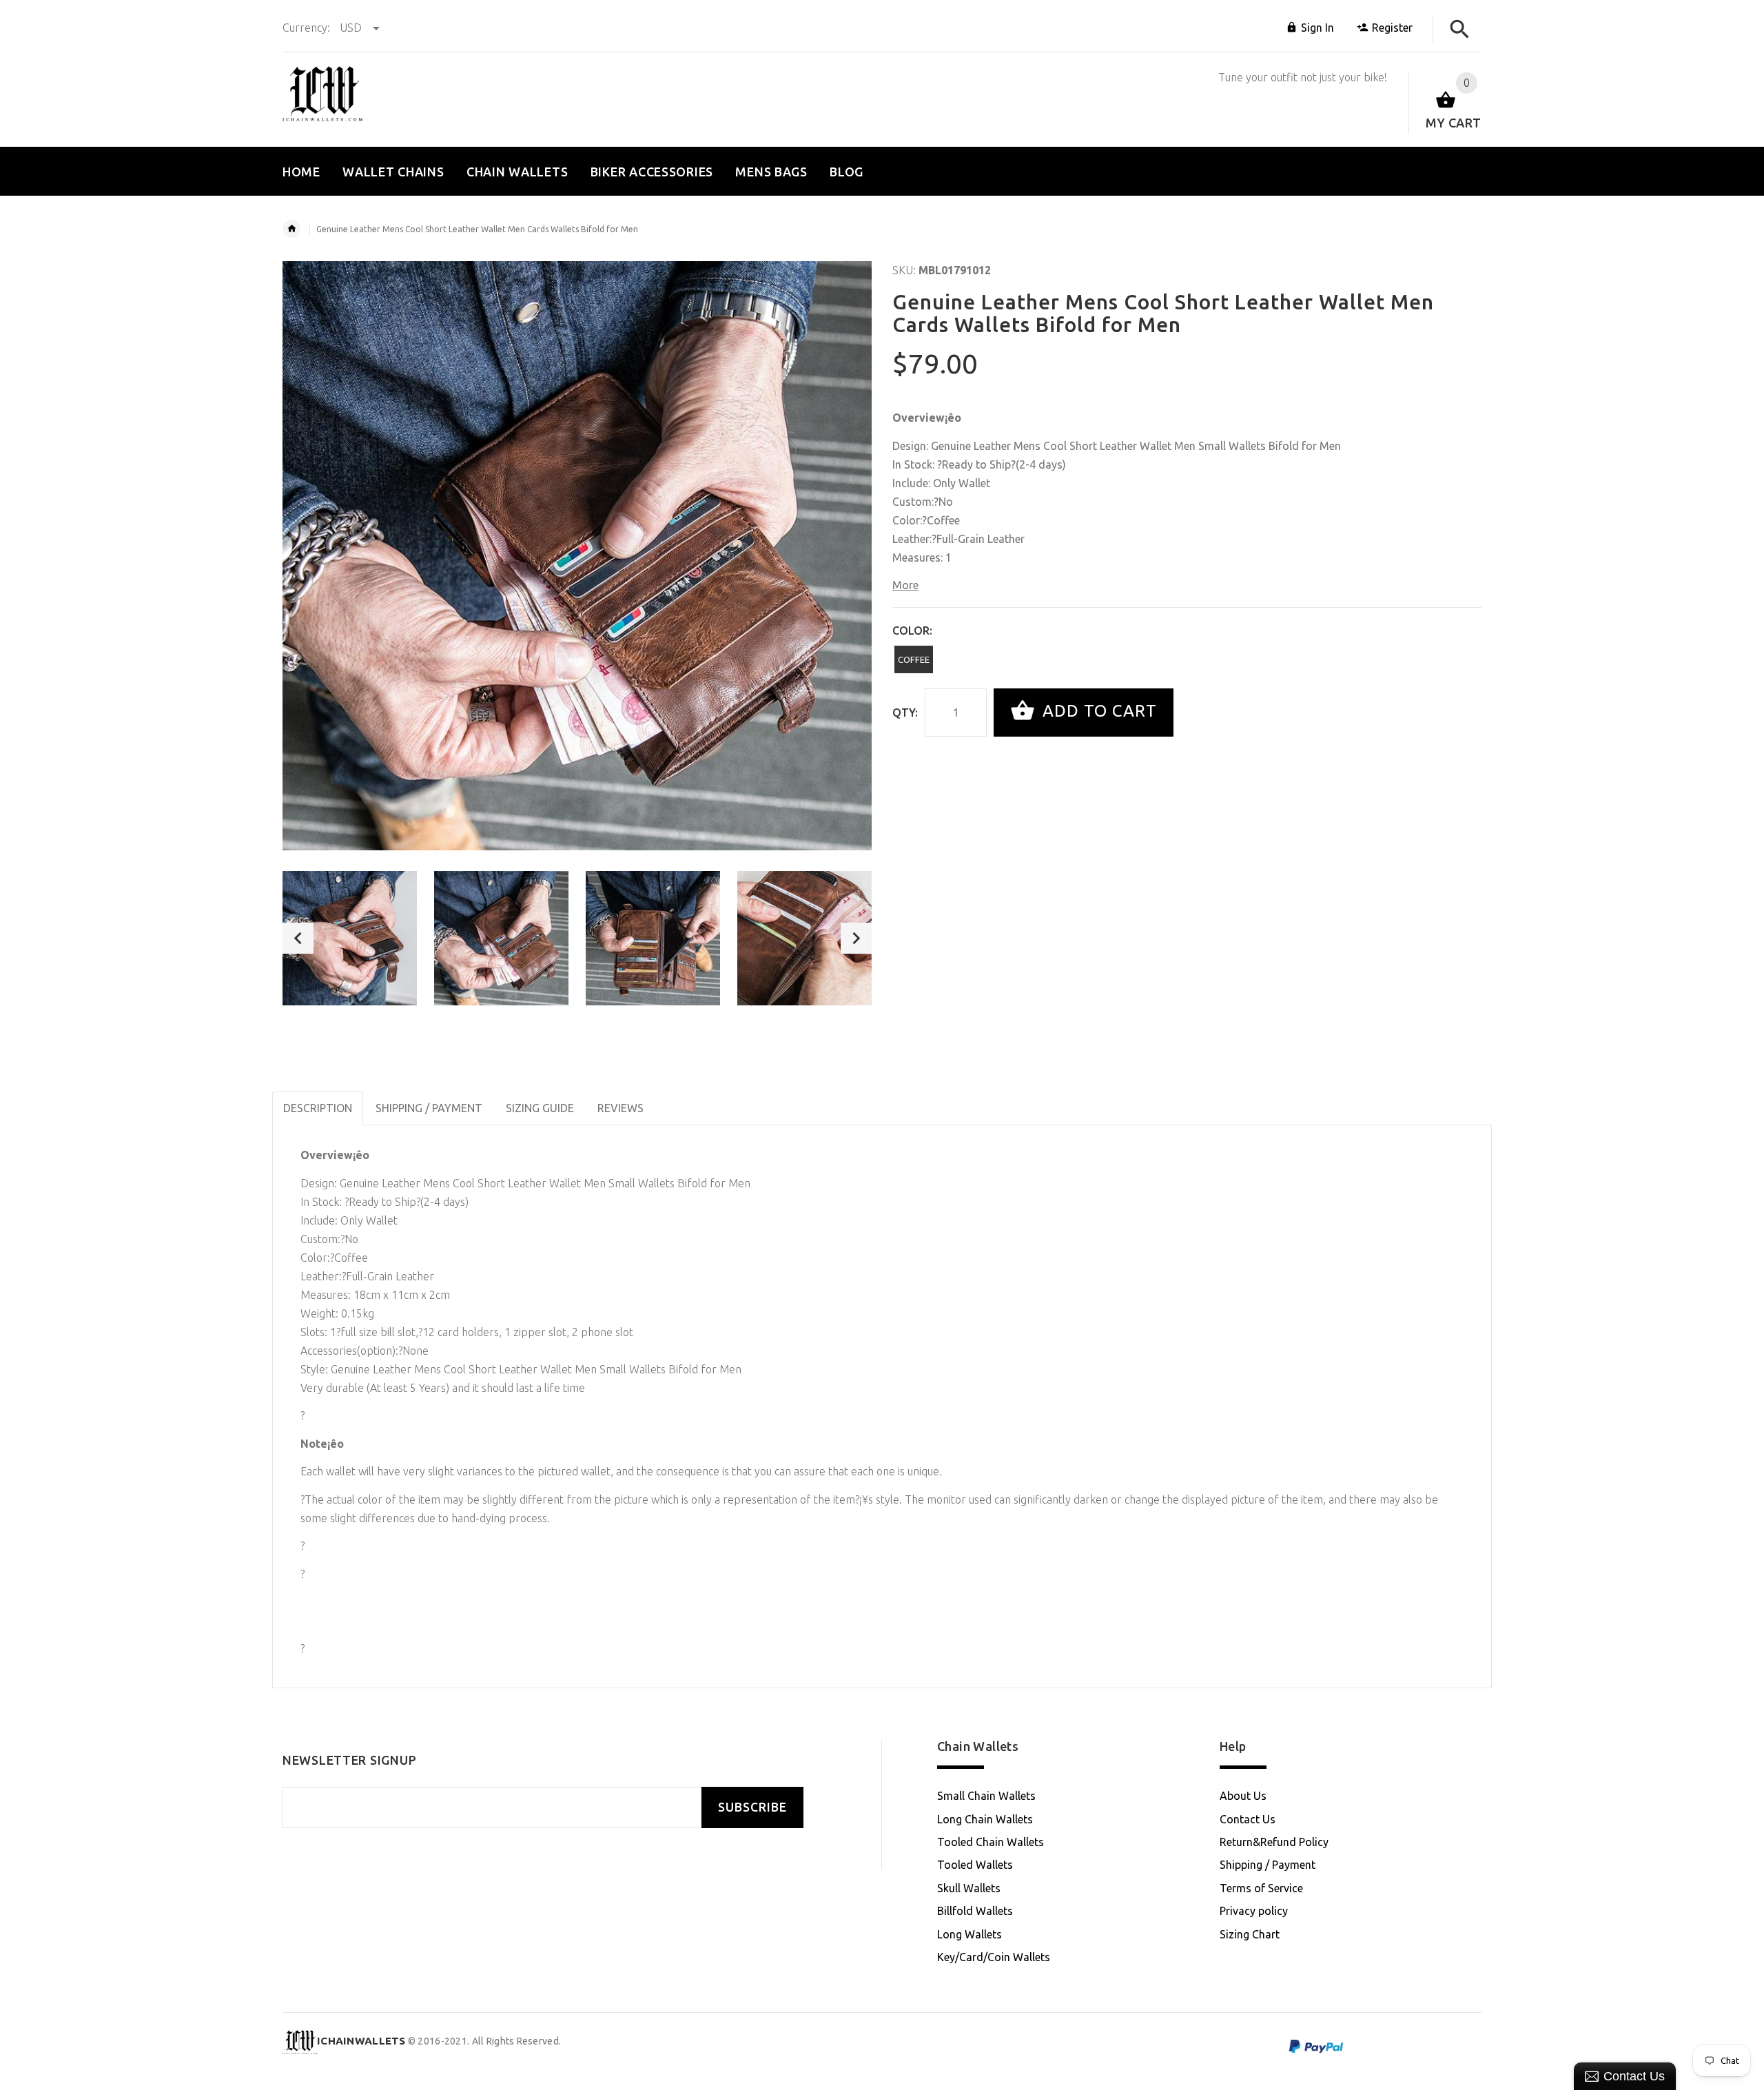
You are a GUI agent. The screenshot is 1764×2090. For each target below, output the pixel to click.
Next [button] (856, 938)
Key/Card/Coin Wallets (994, 1957)
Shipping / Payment (1268, 1865)
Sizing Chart (1250, 1934)
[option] (350, 938)
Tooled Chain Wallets (991, 1842)
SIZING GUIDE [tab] (540, 1108)
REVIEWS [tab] (621, 1108)
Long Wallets (970, 1934)
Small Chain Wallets (986, 1796)
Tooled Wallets (975, 1865)
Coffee (914, 659)
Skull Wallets (969, 1888)
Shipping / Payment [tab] (429, 1108)
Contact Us (1248, 1819)
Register (1392, 28)
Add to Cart (1097, 711)
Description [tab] (318, 1108)
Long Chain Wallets (985, 1819)
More (905, 585)
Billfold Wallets (975, 1911)
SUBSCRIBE (752, 1807)
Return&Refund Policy (1274, 1842)
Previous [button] (298, 938)
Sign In (1317, 28)
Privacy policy (1254, 1911)
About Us (1243, 1796)
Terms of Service (1261, 1888)
